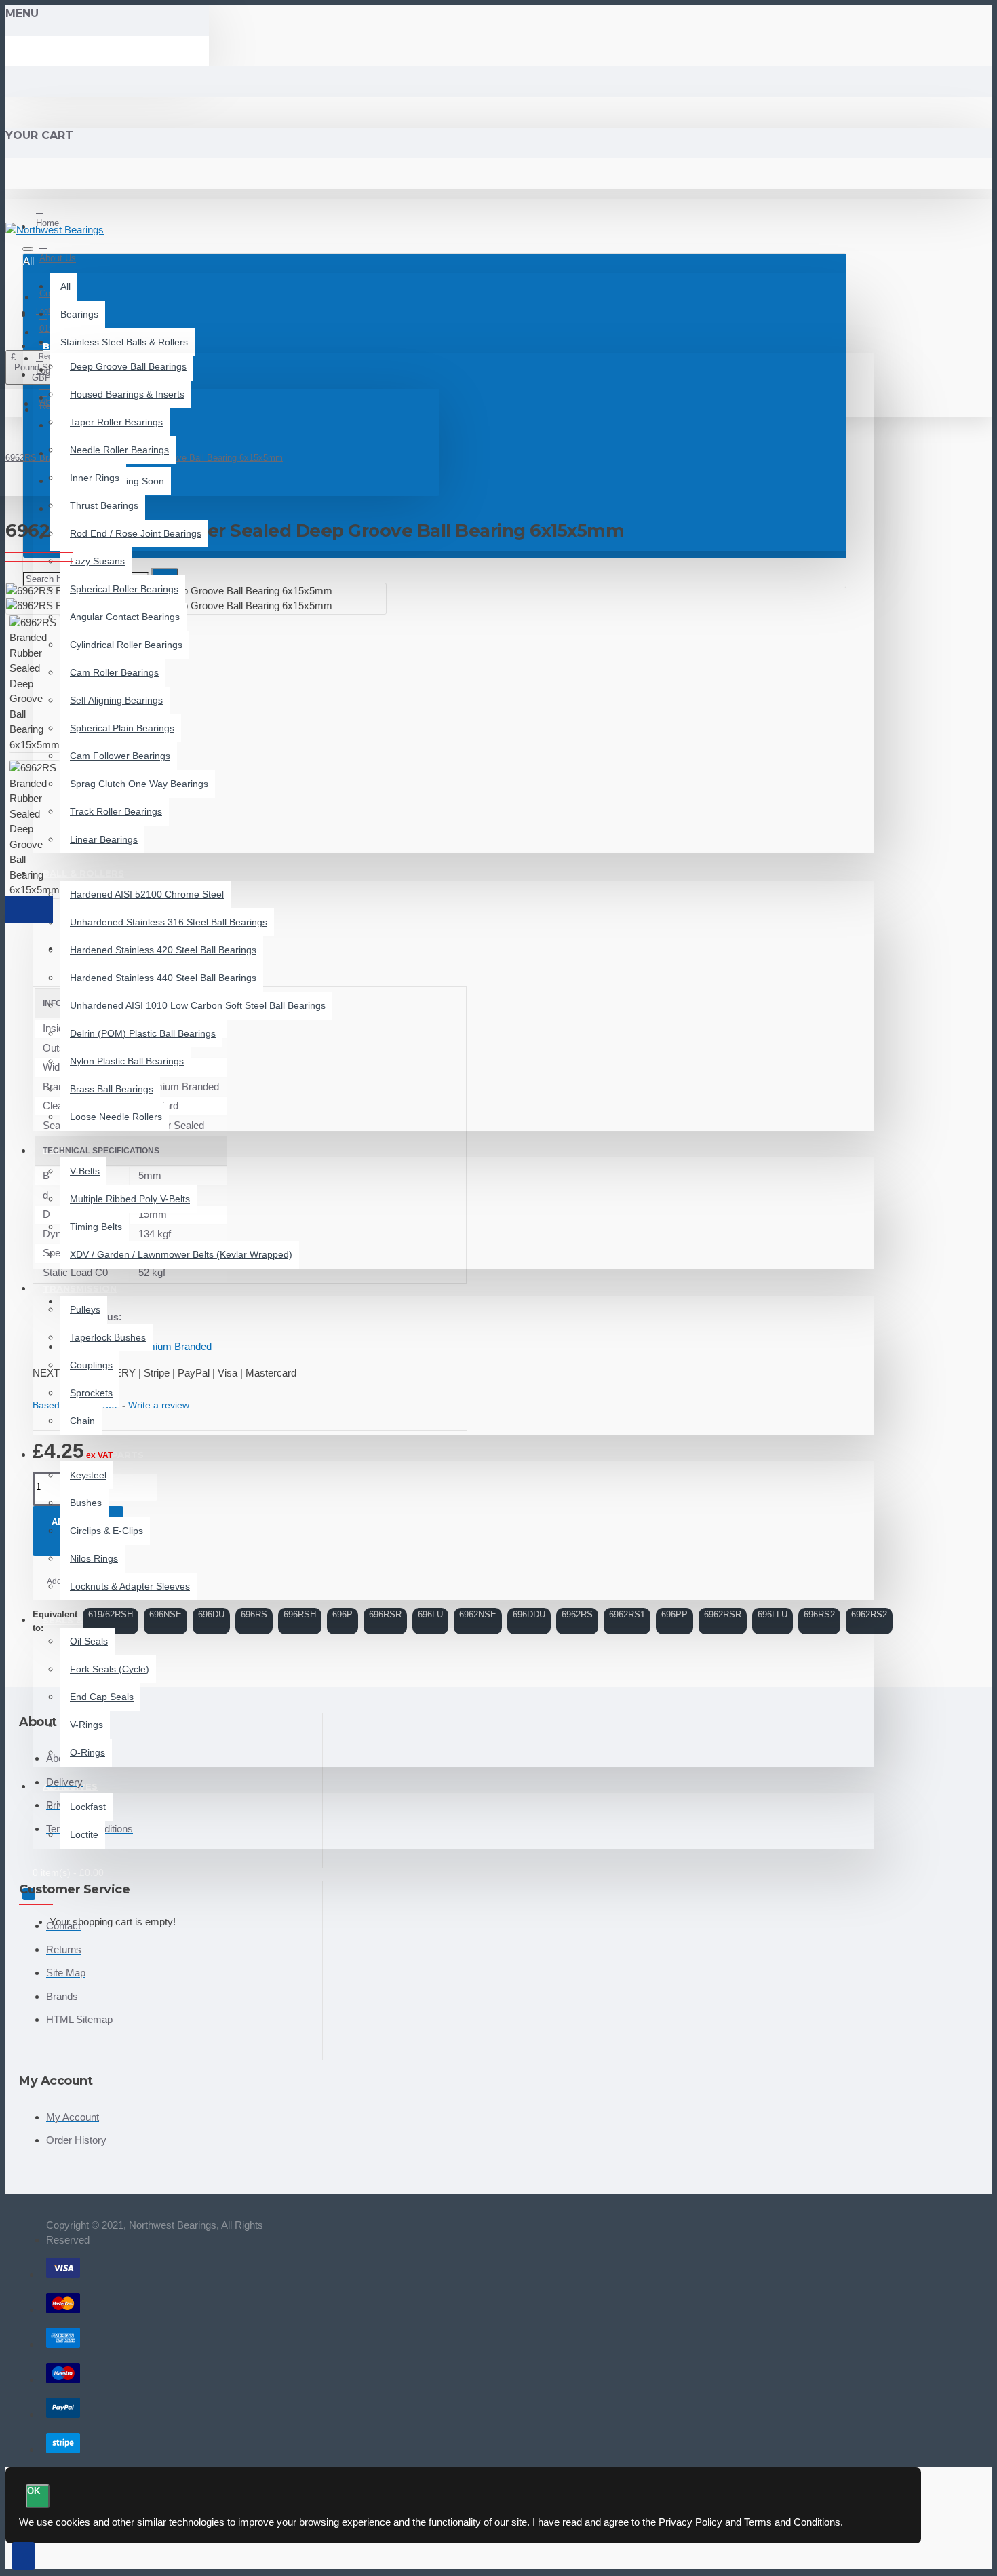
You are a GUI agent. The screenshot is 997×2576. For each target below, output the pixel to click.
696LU (430, 1614)
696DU (211, 1614)
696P (343, 1614)
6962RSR (723, 1614)
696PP (675, 1614)
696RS (254, 1614)
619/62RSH (111, 1614)
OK (34, 2491)
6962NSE (478, 1614)
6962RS (577, 1614)
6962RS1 (627, 1614)
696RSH (300, 1614)
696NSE (165, 1614)
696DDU (529, 1614)
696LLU (773, 1614)
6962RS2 (869, 1614)
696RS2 (819, 1614)
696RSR (385, 1614)
